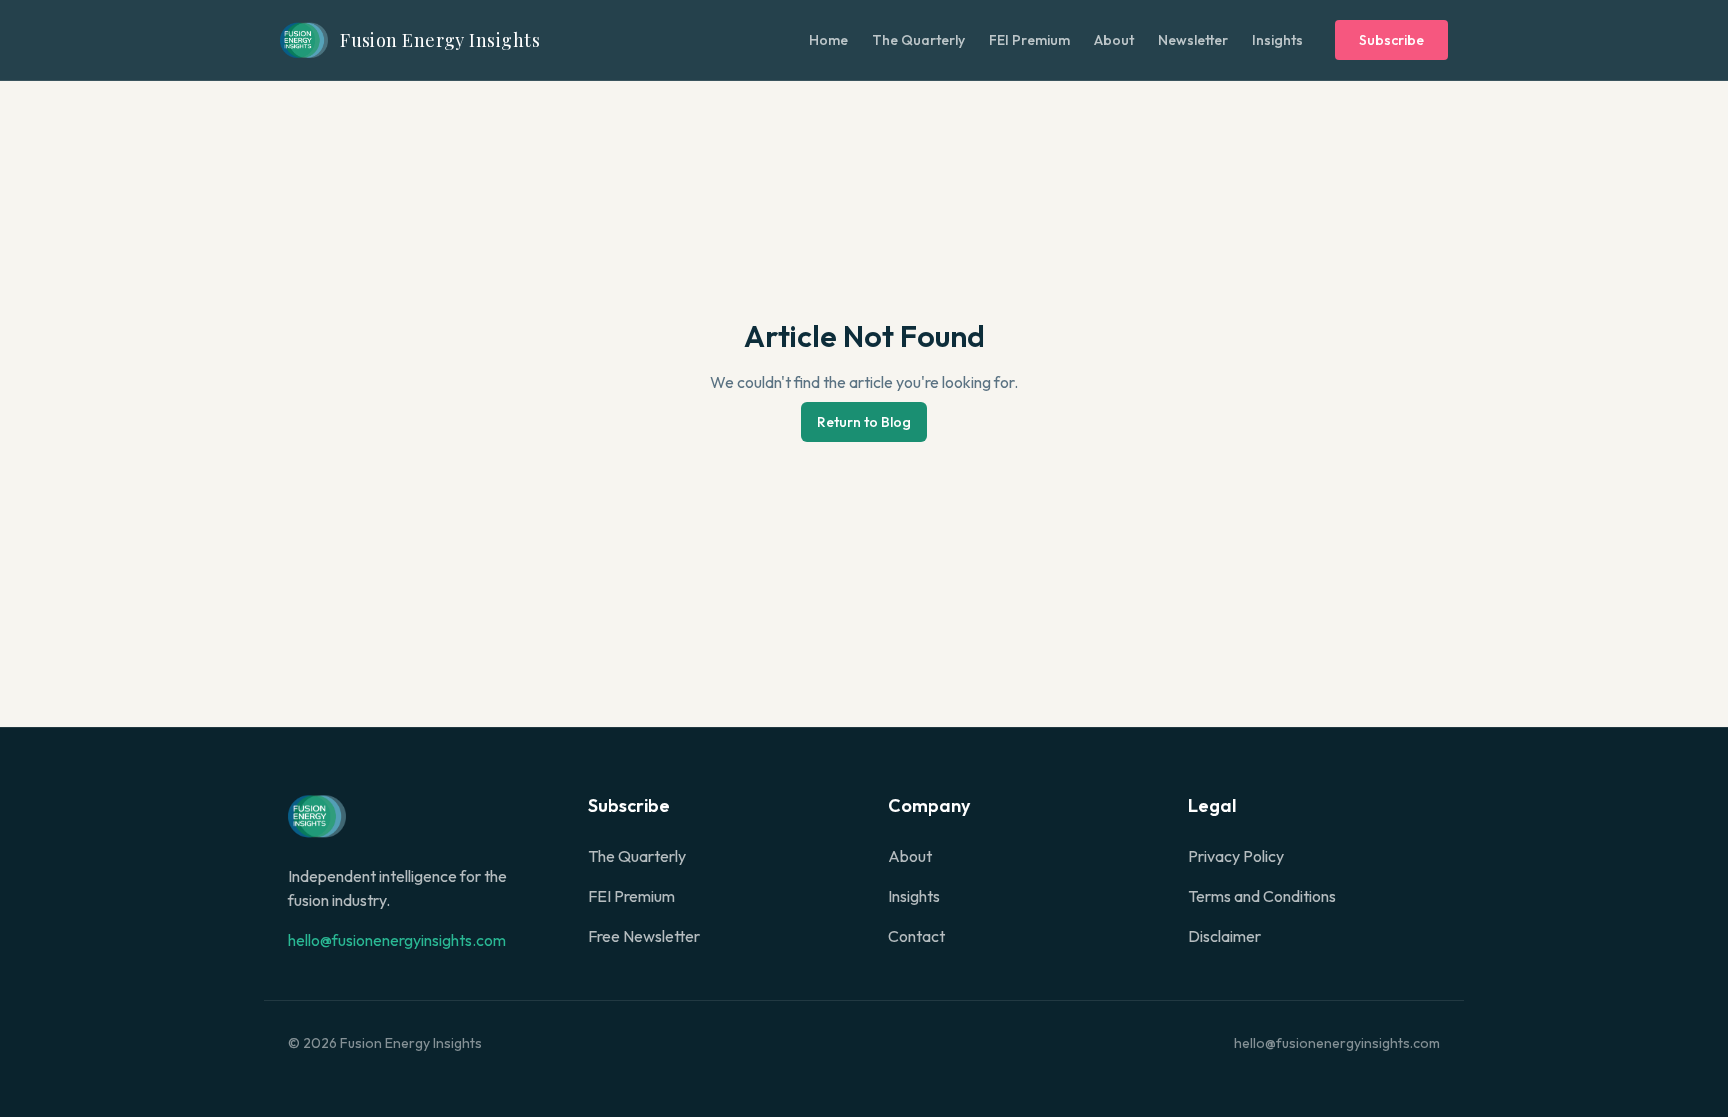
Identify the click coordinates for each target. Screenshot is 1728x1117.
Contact (916, 936)
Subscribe (1391, 40)
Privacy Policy (1236, 856)
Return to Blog (864, 422)
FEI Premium (1029, 40)
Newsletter (1193, 40)
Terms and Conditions (1262, 896)
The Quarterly (918, 40)
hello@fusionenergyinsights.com (397, 940)
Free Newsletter (644, 936)
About (1114, 40)
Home (828, 40)
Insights (1277, 40)
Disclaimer (1224, 936)
